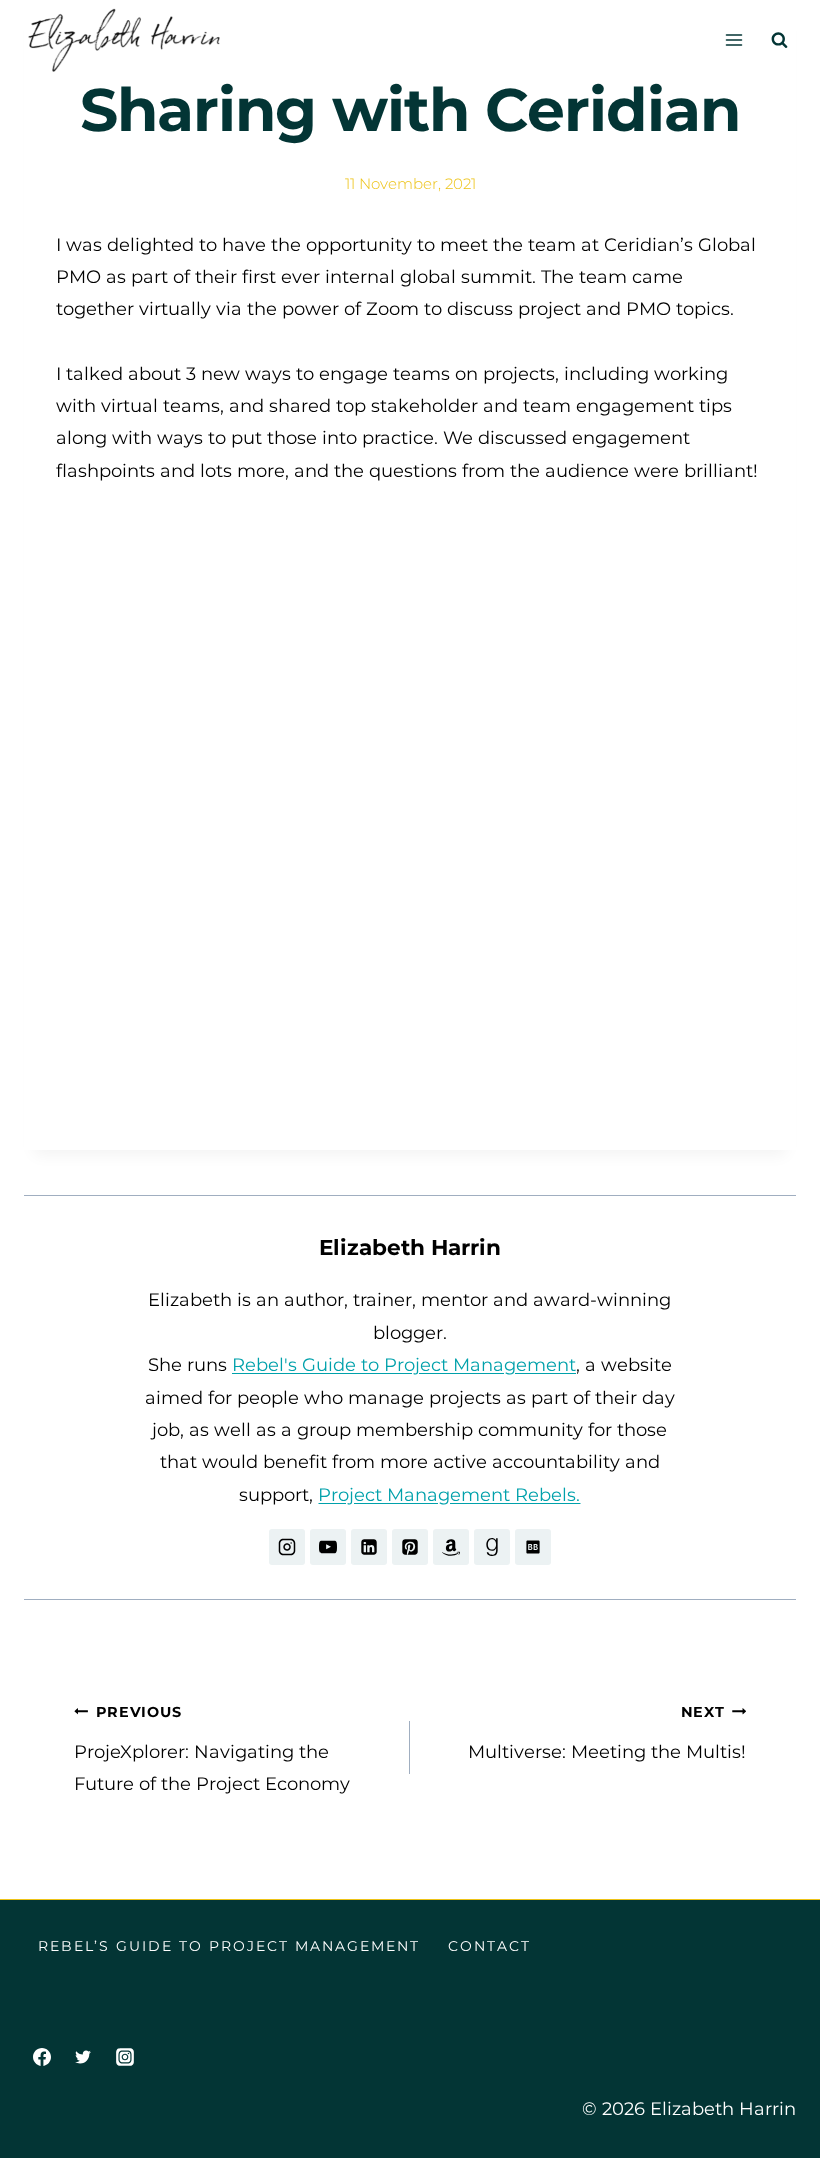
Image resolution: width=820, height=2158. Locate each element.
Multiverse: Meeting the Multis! (607, 1733)
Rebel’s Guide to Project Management (229, 1946)
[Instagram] (125, 2057)
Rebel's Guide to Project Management (404, 1365)
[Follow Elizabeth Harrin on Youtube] (328, 1547)
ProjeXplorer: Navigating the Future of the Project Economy (212, 1749)
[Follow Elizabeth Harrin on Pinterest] (410, 1547)
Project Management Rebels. (449, 1495)
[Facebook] (42, 2057)
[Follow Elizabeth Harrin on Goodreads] (492, 1547)
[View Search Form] (779, 40)
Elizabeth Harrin (410, 1247)
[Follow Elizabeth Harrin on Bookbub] (533, 1547)
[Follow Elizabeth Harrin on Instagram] (287, 1547)
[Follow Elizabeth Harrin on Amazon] (451, 1547)
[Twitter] (83, 2057)
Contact (489, 1946)
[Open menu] (733, 39)
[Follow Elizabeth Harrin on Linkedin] (369, 1547)
